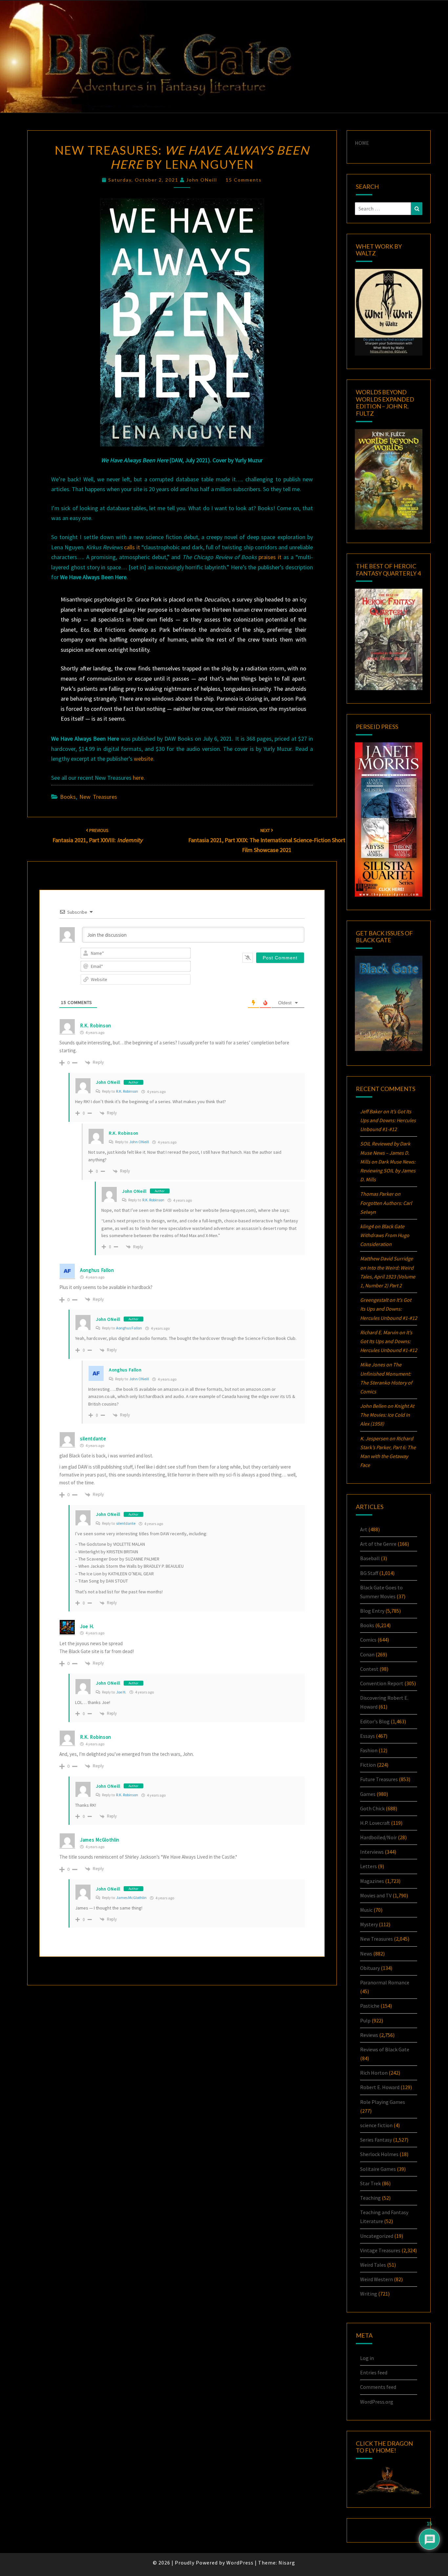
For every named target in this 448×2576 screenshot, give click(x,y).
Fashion (369, 1750)
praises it (270, 557)
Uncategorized (377, 2236)
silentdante (126, 1523)
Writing (369, 2294)
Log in (367, 2358)
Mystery (369, 1924)
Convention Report (382, 1683)
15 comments (244, 180)
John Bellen (373, 1406)
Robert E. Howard (380, 2087)
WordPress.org (377, 2402)
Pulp (365, 2020)
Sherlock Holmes (379, 2154)
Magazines (372, 1881)
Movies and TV (376, 1895)
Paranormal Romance (385, 1982)
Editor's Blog (375, 1721)
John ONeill (202, 180)
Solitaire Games (378, 2169)
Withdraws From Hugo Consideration (385, 1235)
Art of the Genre (378, 1544)
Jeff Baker (371, 1111)
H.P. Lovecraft (375, 1823)
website (143, 759)
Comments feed (378, 2387)
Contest (369, 1669)
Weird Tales (373, 2265)
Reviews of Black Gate (385, 2049)
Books (68, 797)
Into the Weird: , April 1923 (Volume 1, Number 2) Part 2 (388, 1277)
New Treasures (98, 797)
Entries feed (374, 2372)
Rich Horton (374, 2073)
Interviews (372, 1852)
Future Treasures (379, 1779)
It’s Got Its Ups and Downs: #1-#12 (388, 1120)
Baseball (370, 1558)
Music (366, 1910)
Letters (368, 1866)
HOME (362, 143)
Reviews (369, 2035)
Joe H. (121, 1692)
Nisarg (287, 2563)
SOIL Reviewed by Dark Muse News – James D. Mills (385, 1152)
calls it (132, 547)
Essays (367, 1736)
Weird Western (377, 2279)
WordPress (240, 2563)
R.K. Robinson (96, 1026)
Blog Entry (372, 1611)
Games (368, 1794)
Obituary (370, 1968)
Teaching (370, 2198)
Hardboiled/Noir (378, 1837)
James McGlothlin (131, 1898)
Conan (367, 1654)
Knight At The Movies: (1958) (387, 1415)
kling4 (367, 1226)
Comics (368, 1640)
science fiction (376, 2125)
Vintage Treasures (380, 2250)
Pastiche (370, 2006)
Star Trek (370, 2183)
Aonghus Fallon (129, 1328)
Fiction (368, 1765)
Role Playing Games (383, 2102)
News (366, 1954)
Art (364, 1529)
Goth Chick (372, 1808)
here (138, 778)
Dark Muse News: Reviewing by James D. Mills (388, 1170)
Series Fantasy (376, 2140)
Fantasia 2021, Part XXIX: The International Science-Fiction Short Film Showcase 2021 (267, 840)
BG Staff (369, 1573)
